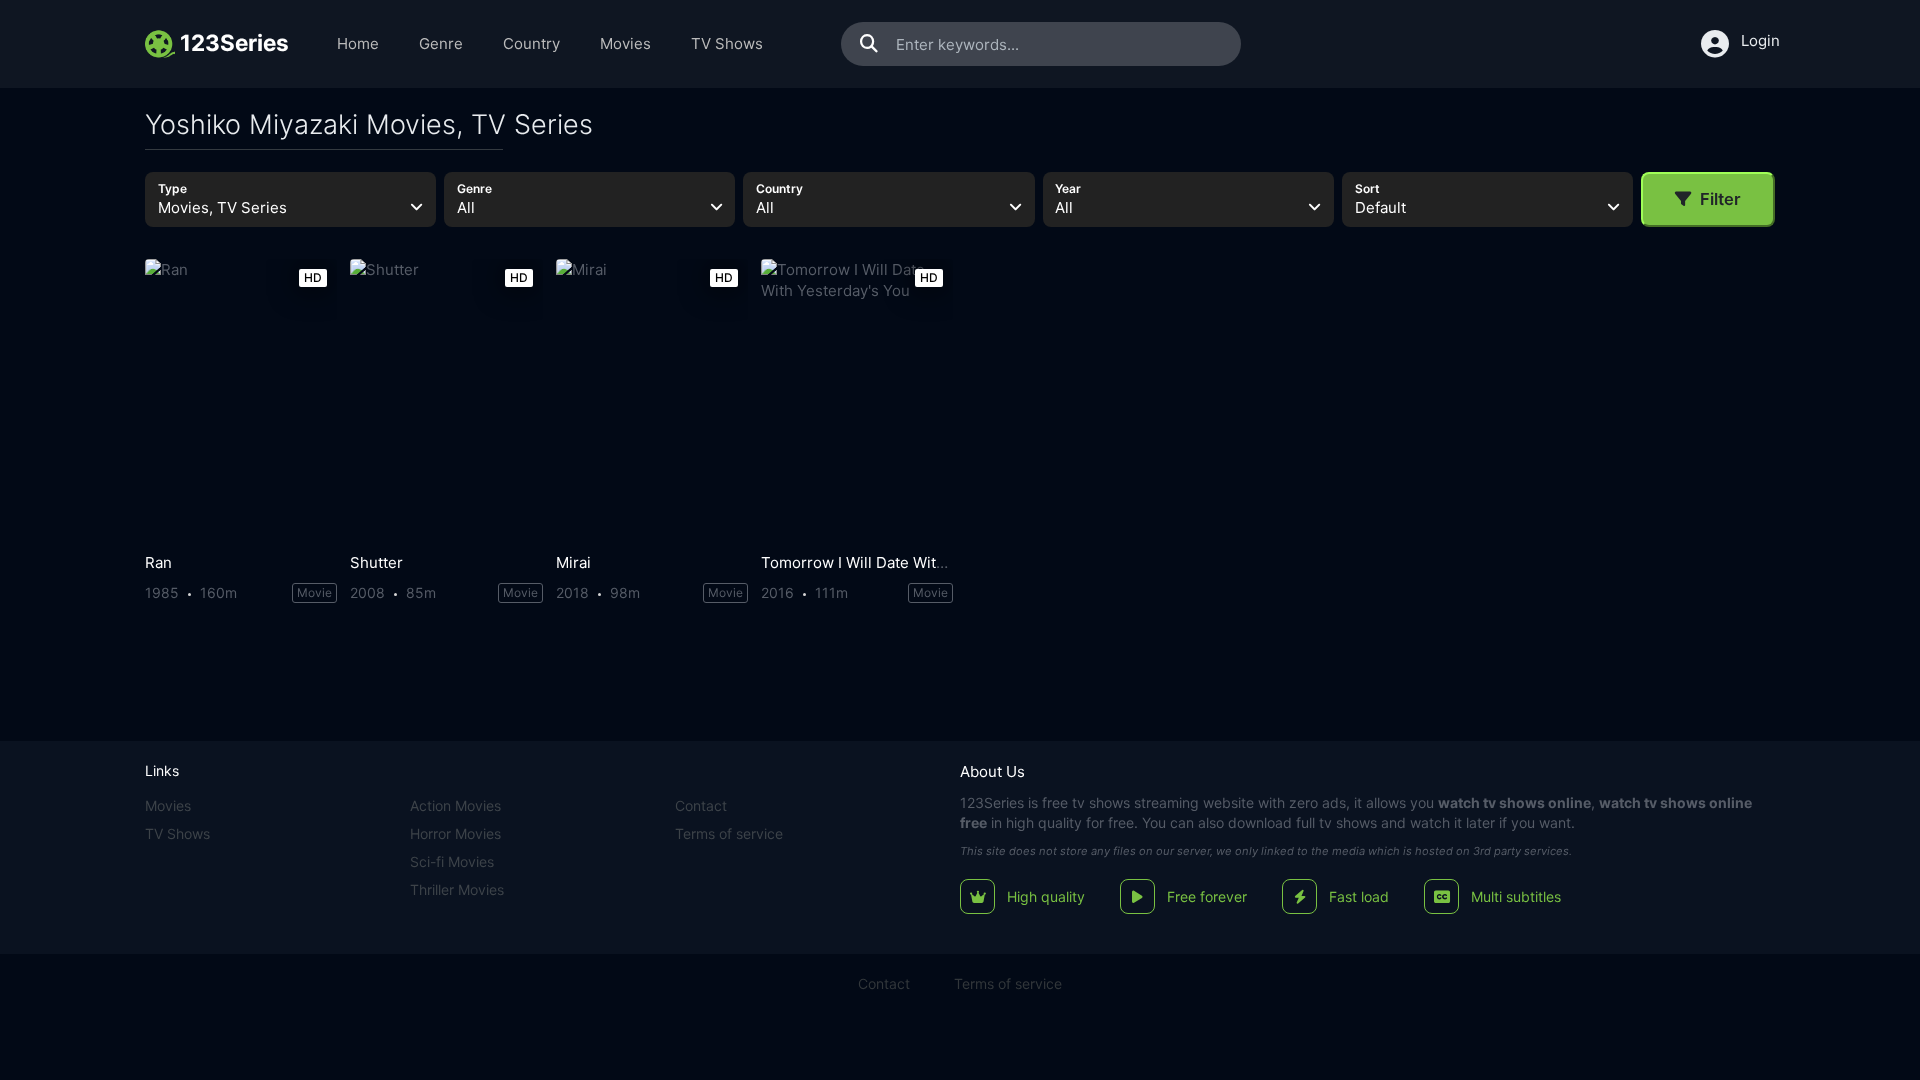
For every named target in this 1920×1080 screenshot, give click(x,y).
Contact (701, 805)
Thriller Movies (457, 889)
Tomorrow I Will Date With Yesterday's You (911, 562)
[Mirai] (652, 401)
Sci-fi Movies (452, 861)
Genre (441, 43)
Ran (158, 562)
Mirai (573, 562)
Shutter (376, 562)
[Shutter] (446, 401)
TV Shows (727, 43)
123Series (992, 802)
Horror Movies (455, 833)
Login (1760, 40)
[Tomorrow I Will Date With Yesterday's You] (857, 401)
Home (358, 43)
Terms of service (729, 833)
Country (531, 43)
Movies (625, 43)
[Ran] (241, 401)
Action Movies (455, 805)
